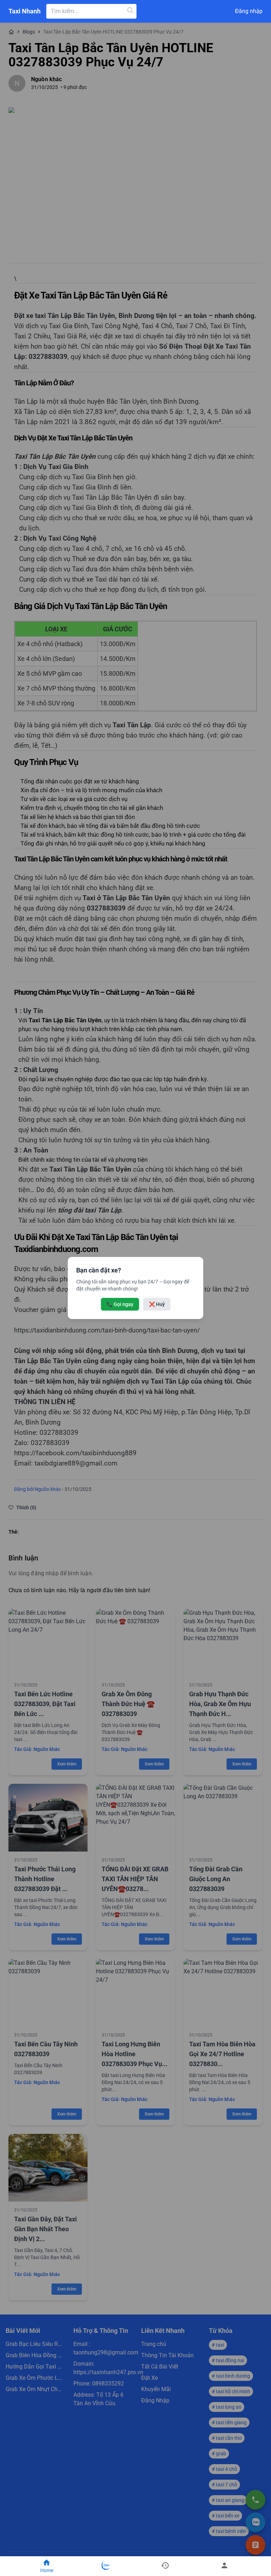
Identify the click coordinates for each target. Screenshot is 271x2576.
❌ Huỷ (157, 1304)
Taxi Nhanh (25, 11)
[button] (165, 2566)
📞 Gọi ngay (120, 1304)
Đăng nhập (249, 11)
